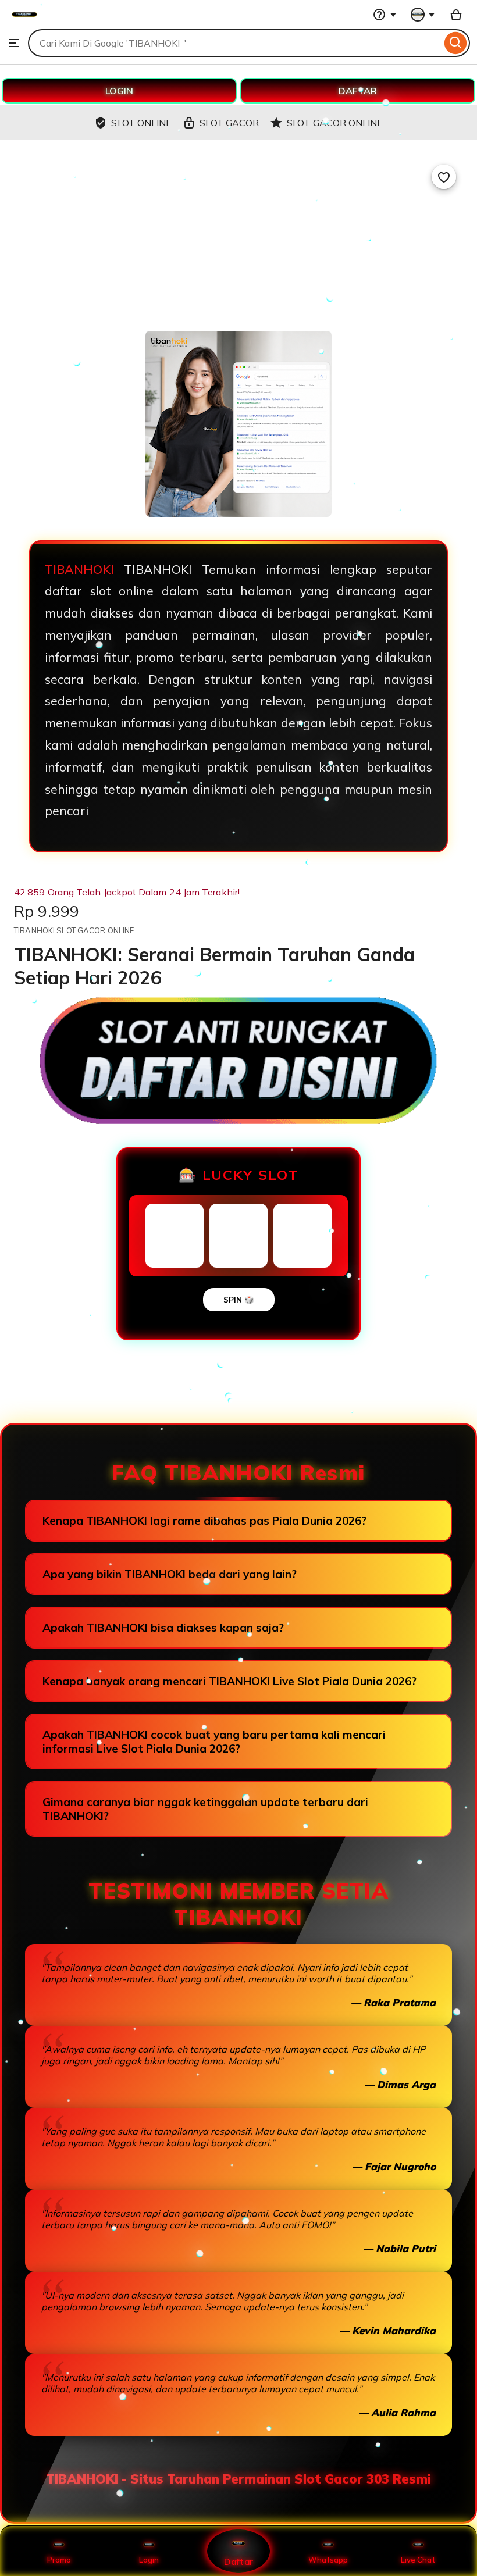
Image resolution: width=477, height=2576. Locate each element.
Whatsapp (328, 2560)
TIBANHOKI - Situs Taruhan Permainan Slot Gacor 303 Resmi (238, 2479)
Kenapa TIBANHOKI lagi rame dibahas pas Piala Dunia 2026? (204, 1521)
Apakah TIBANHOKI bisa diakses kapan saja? (163, 1628)
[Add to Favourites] (444, 177)
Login (149, 2560)
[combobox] (235, 43)
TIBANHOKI (79, 569)
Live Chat (418, 2560)
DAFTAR (358, 91)
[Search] (456, 43)
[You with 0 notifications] (423, 15)
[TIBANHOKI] (24, 23)
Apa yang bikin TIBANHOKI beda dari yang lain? (170, 1574)
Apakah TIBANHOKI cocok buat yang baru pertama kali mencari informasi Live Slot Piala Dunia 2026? (214, 1742)
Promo (59, 2560)
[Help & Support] (385, 15)
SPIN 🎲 (239, 1300)
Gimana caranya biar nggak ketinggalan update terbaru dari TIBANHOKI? (205, 1809)
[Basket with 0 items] (456, 15)
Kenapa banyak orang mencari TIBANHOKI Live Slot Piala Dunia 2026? (229, 1681)
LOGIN (119, 91)
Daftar (238, 2561)
